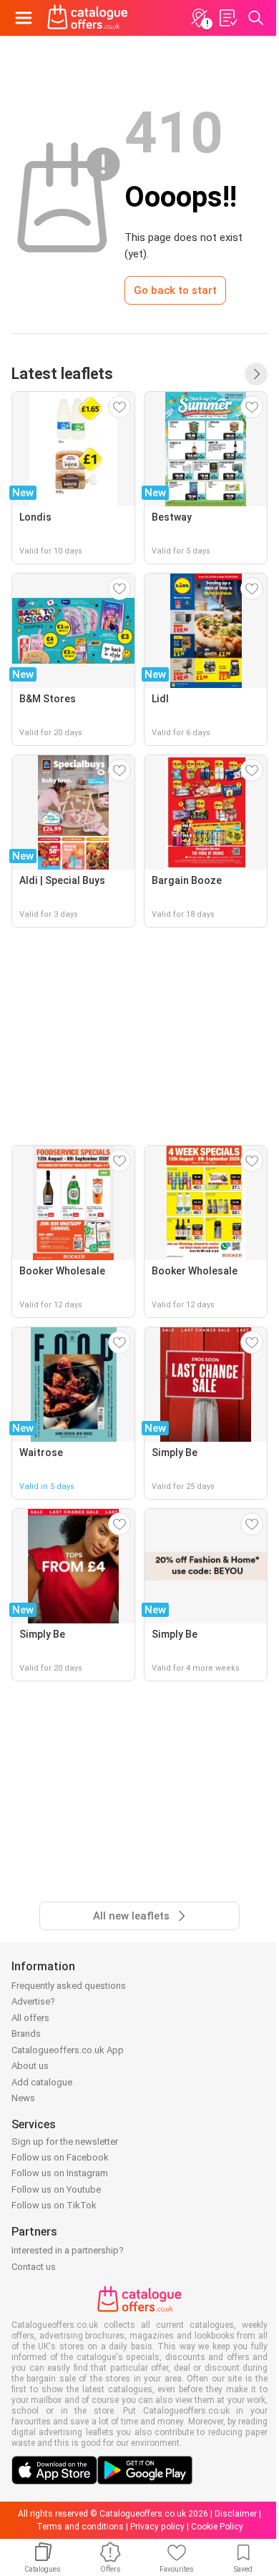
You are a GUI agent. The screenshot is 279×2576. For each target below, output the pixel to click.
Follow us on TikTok (54, 2205)
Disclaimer (236, 2514)
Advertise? (33, 2001)
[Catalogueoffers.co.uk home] (88, 18)
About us (30, 2066)
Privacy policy (157, 2527)
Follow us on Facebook (60, 2157)
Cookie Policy (217, 2527)
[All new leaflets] (256, 374)
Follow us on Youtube (56, 2189)
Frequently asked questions (69, 1986)
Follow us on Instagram (60, 2173)
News (23, 2098)
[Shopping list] (227, 18)
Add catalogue (42, 2082)
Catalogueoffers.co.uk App (68, 2050)
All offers (30, 2018)
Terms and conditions (80, 2527)
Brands (26, 2034)
